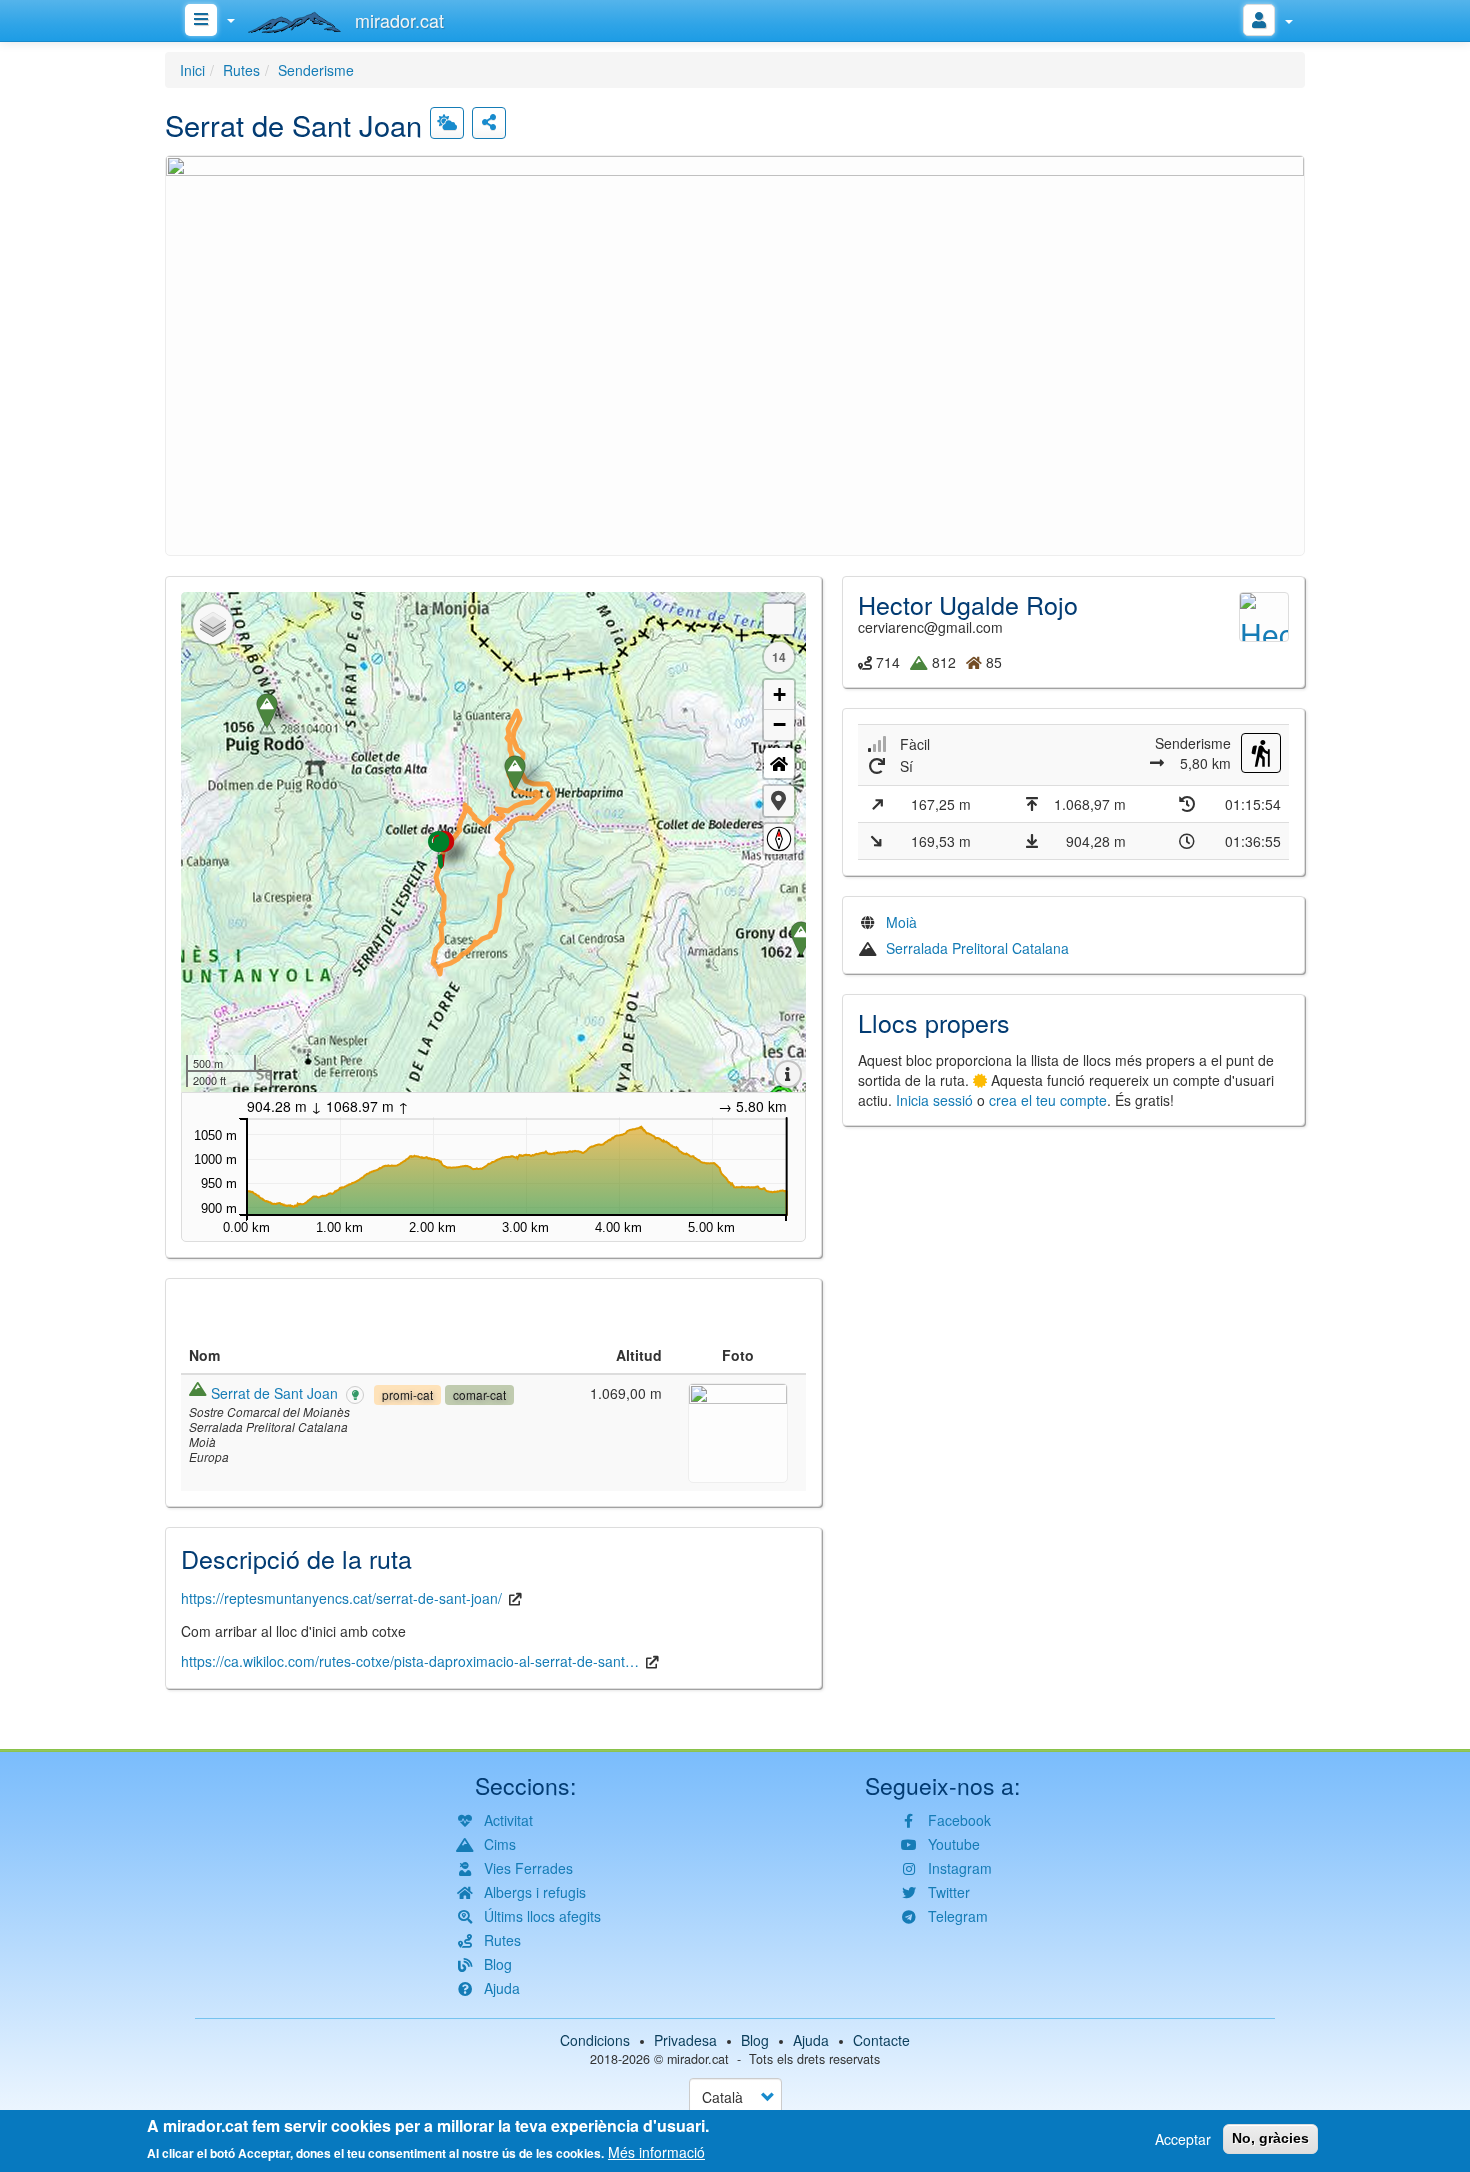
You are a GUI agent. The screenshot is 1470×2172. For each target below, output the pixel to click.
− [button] (779, 724)
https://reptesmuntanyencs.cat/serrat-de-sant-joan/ (341, 1598)
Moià (901, 922)
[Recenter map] (779, 763)
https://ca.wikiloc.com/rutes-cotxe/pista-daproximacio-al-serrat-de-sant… (410, 1661)
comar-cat (479, 1394)
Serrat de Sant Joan (274, 1393)
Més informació (656, 2152)
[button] (735, 353)
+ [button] (779, 694)
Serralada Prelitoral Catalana (977, 948)
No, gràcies (1270, 2138)
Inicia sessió (934, 1100)
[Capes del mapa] (213, 624)
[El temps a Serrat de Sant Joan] (447, 123)
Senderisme (316, 70)
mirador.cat (698, 2059)
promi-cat (407, 1394)
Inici (192, 70)
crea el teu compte (1048, 1100)
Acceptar (1183, 2139)
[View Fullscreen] (779, 619)
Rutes (241, 70)
